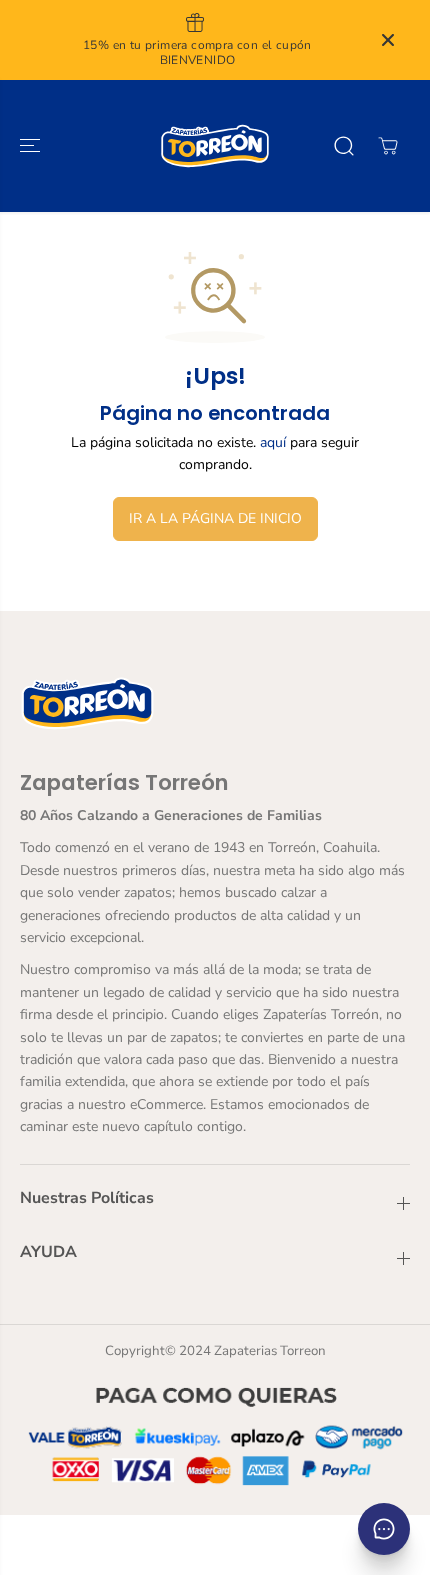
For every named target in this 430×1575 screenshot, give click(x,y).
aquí (273, 442)
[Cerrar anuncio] (388, 40)
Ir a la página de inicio (215, 518)
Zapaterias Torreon (270, 1351)
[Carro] (388, 146)
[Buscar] (344, 146)
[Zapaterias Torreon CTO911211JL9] (215, 146)
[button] (32, 146)
